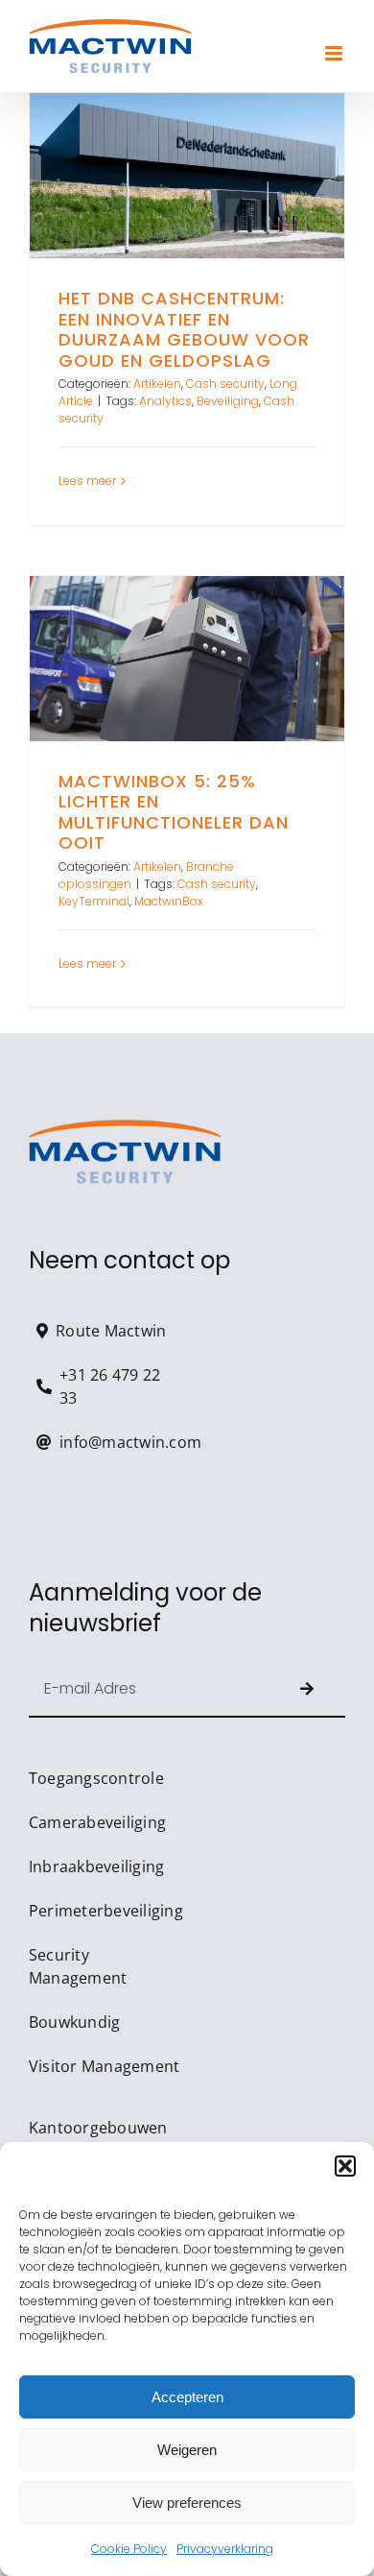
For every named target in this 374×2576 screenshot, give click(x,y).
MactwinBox (169, 901)
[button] (345, 2166)
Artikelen (157, 384)
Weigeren (187, 2450)
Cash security (225, 384)
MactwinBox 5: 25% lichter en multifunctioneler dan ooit (187, 659)
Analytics (165, 401)
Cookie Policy (129, 2549)
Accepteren (187, 2397)
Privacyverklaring (225, 2549)
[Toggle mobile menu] (335, 53)
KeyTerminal (94, 901)
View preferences (187, 2503)
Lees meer (87, 481)
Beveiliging (228, 401)
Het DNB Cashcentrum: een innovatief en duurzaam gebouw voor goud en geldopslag (187, 176)
